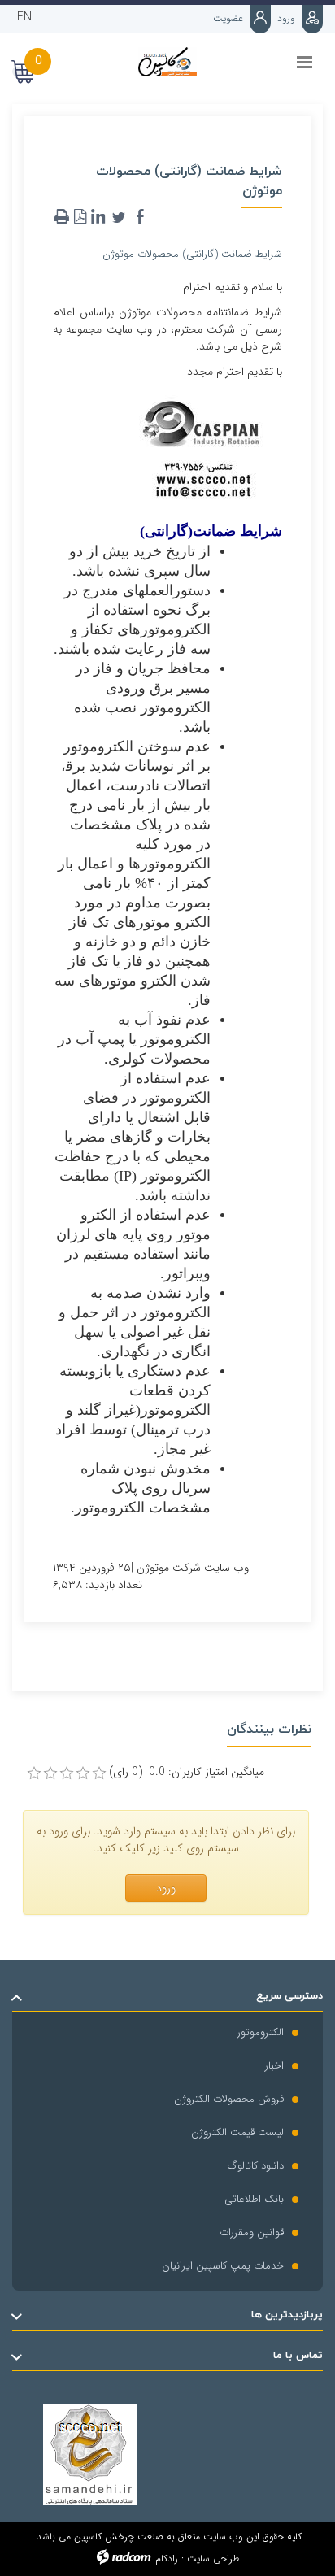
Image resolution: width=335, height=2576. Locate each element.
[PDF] (80, 217)
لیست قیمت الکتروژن (237, 2132)
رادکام (167, 2559)
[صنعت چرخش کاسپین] (167, 62)
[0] (34, 1773)
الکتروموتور (261, 2032)
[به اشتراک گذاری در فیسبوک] (140, 217)
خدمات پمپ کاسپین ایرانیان (223, 2266)
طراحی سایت (213, 2559)
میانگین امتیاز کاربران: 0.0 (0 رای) (187, 1772)
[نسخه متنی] (62, 217)
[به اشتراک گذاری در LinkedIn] (98, 217)
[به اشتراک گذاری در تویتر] (119, 217)
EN (24, 17)
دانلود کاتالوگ (256, 2166)
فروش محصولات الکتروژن (229, 2099)
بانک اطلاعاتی (254, 2199)
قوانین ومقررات (252, 2232)
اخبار (274, 2066)
